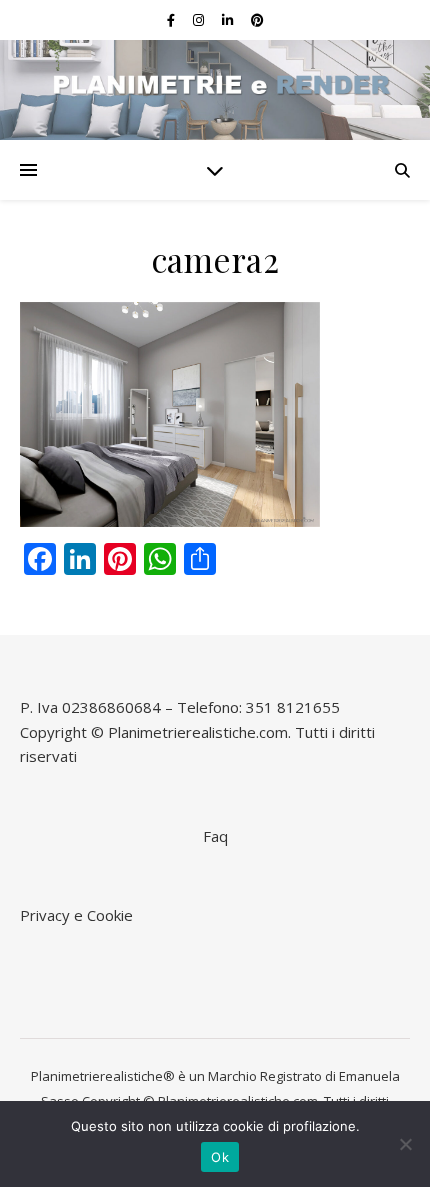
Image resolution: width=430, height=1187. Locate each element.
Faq (215, 836)
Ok (220, 1157)
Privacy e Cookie (76, 915)
